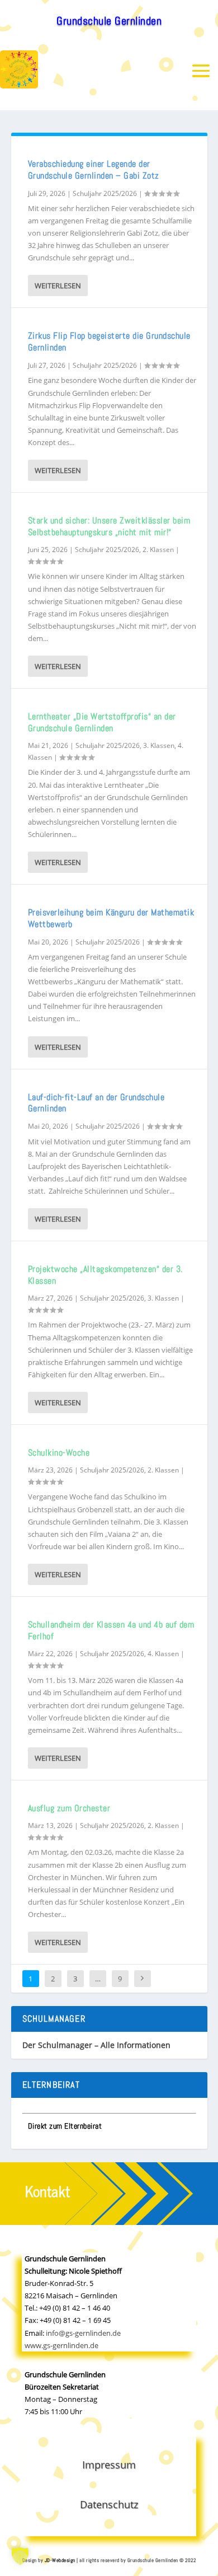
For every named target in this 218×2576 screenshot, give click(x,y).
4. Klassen (163, 1654)
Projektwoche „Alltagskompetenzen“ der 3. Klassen (105, 1275)
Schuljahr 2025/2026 (105, 193)
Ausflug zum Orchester (69, 1808)
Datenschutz (109, 2504)
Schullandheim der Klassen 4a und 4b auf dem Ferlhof (111, 1630)
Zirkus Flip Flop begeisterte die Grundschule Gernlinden (109, 342)
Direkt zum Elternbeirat (65, 2126)
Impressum (109, 2465)
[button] (20, 2556)
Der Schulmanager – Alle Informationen (96, 2045)
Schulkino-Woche (59, 1453)
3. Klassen (159, 745)
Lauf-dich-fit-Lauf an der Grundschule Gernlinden (96, 1103)
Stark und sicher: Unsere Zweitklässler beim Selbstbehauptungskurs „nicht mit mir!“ (109, 526)
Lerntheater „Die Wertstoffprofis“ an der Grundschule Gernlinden (102, 722)
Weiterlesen (58, 286)
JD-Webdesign (60, 2560)
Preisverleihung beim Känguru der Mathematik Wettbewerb (111, 918)
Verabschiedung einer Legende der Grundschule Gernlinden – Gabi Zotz (94, 170)
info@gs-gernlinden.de (83, 2333)
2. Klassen (158, 550)
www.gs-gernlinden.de (61, 2345)
